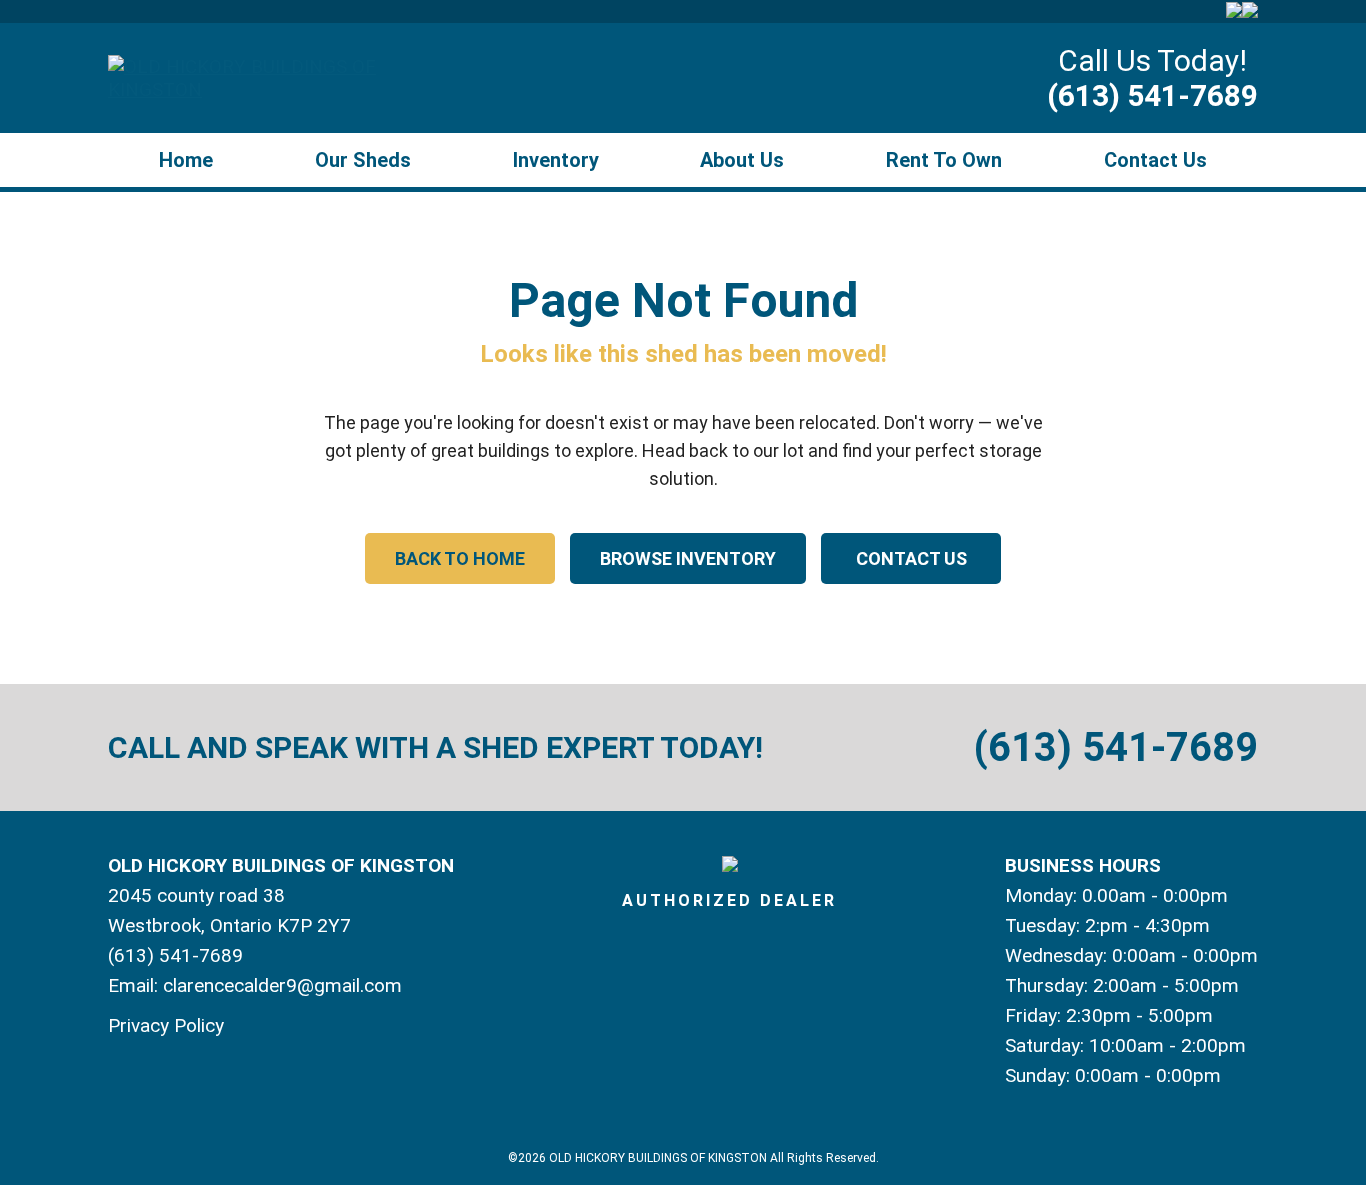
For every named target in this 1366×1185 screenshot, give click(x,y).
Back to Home (460, 558)
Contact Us (1155, 160)
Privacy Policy (166, 1025)
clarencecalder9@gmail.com (282, 985)
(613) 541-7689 (1152, 95)
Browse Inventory (688, 558)
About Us (742, 160)
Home (186, 160)
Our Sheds (363, 160)
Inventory (556, 160)
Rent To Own (944, 160)
